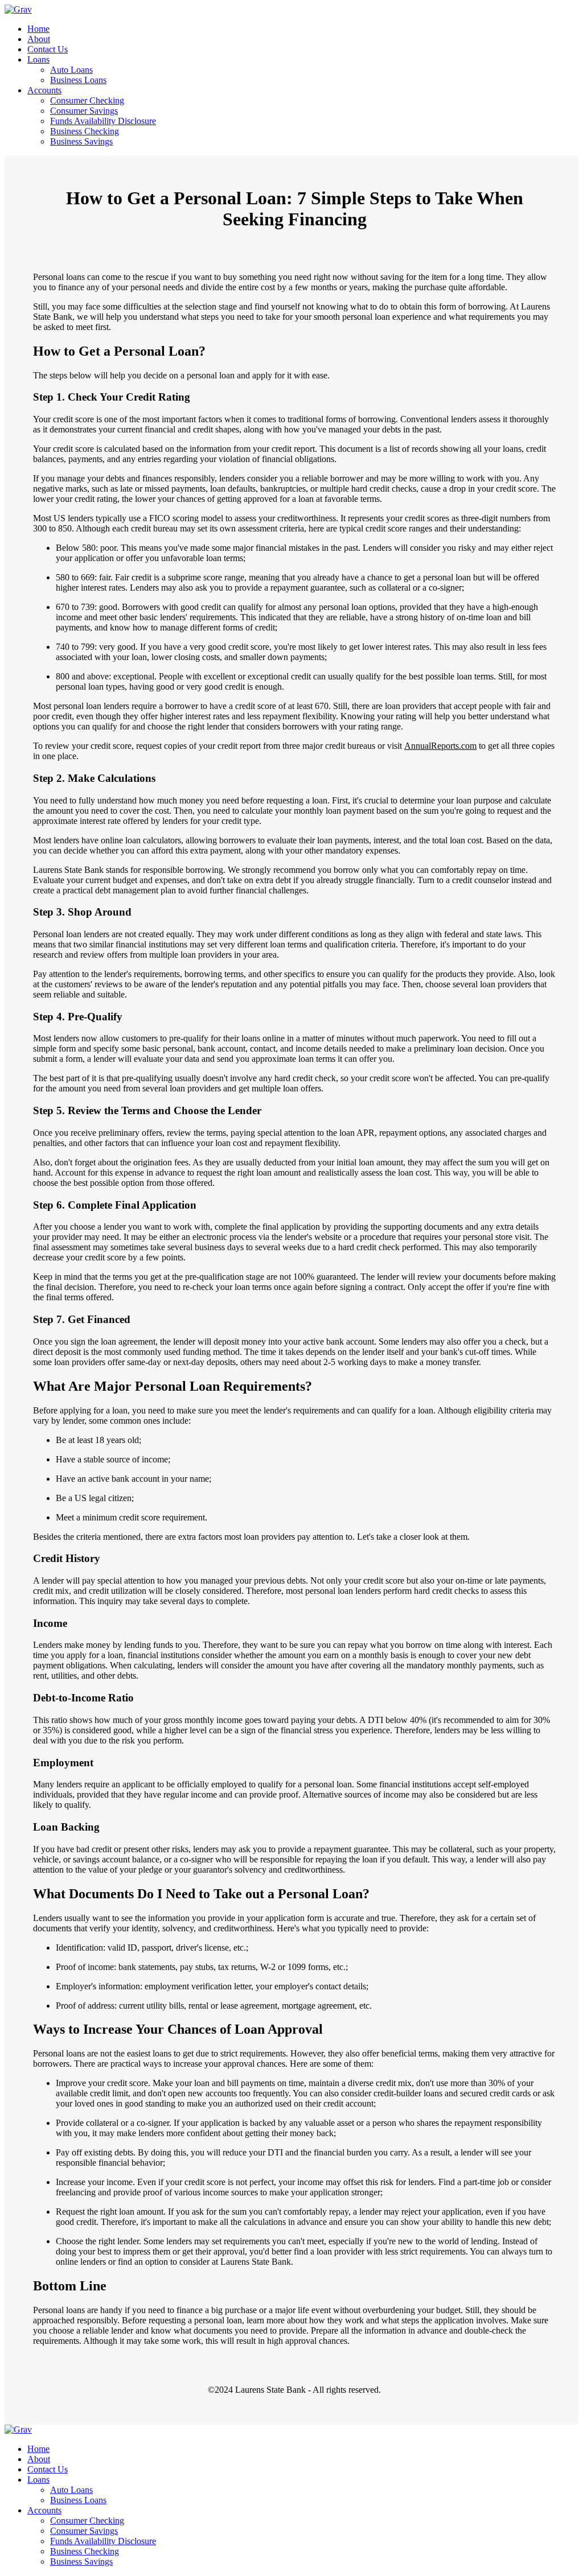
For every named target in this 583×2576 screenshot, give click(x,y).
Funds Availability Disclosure (103, 121)
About (39, 39)
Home (38, 29)
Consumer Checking (87, 100)
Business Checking (85, 131)
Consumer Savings (84, 111)
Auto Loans (71, 70)
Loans (38, 59)
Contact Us (48, 49)
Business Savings (81, 141)
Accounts (44, 90)
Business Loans (78, 80)
